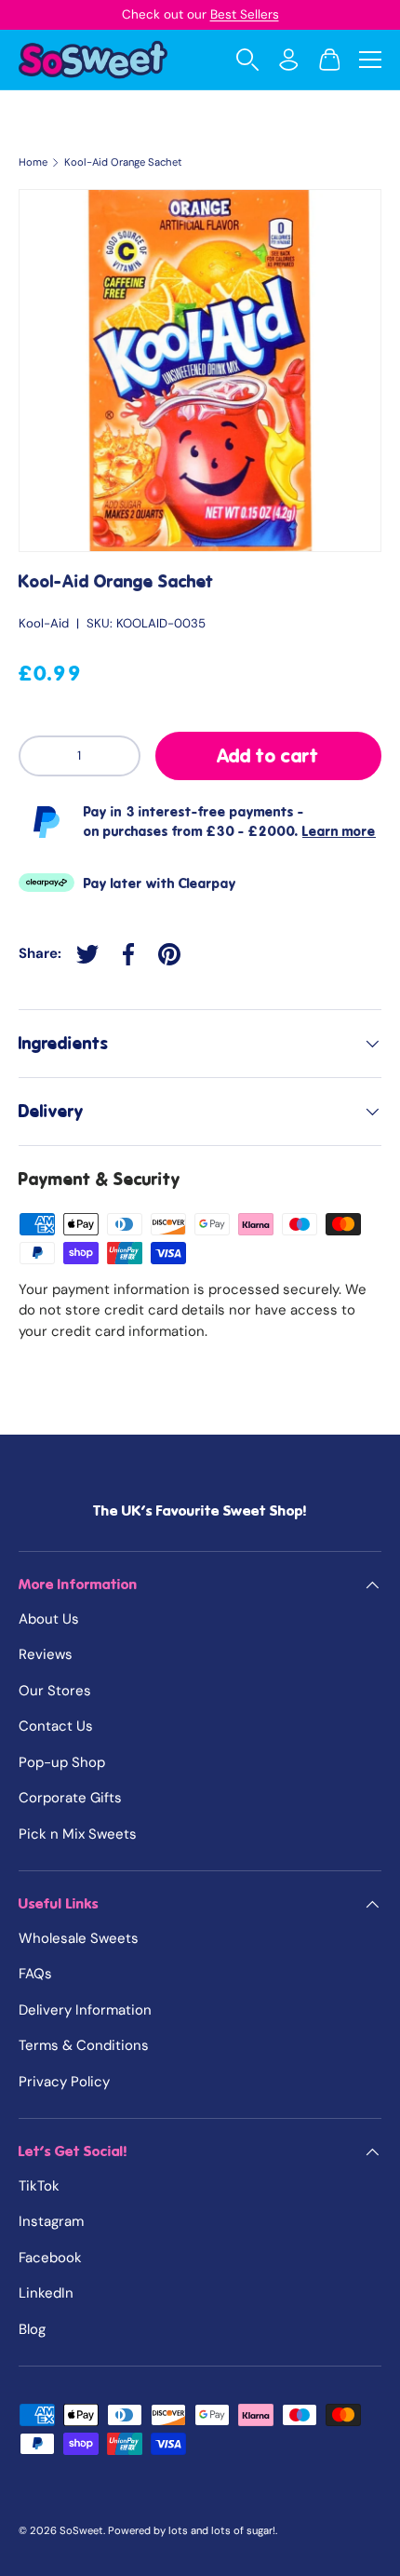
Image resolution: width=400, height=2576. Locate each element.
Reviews (46, 1654)
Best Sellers (245, 14)
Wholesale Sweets (79, 1938)
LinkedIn (46, 2293)
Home (33, 162)
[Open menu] (370, 60)
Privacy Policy (64, 2082)
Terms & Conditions (84, 2045)
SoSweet (81, 2530)
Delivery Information (85, 2010)
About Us (49, 1619)
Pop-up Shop (62, 1762)
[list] (200, 371)
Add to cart (268, 756)
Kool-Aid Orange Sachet (123, 162)
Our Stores (55, 1691)
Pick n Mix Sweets (78, 1834)
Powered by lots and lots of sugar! (192, 2530)
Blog (32, 2329)
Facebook (50, 2258)
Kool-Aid (44, 623)
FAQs (35, 1974)
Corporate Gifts (70, 1798)
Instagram (51, 2221)
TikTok (39, 2186)
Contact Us (56, 1726)
